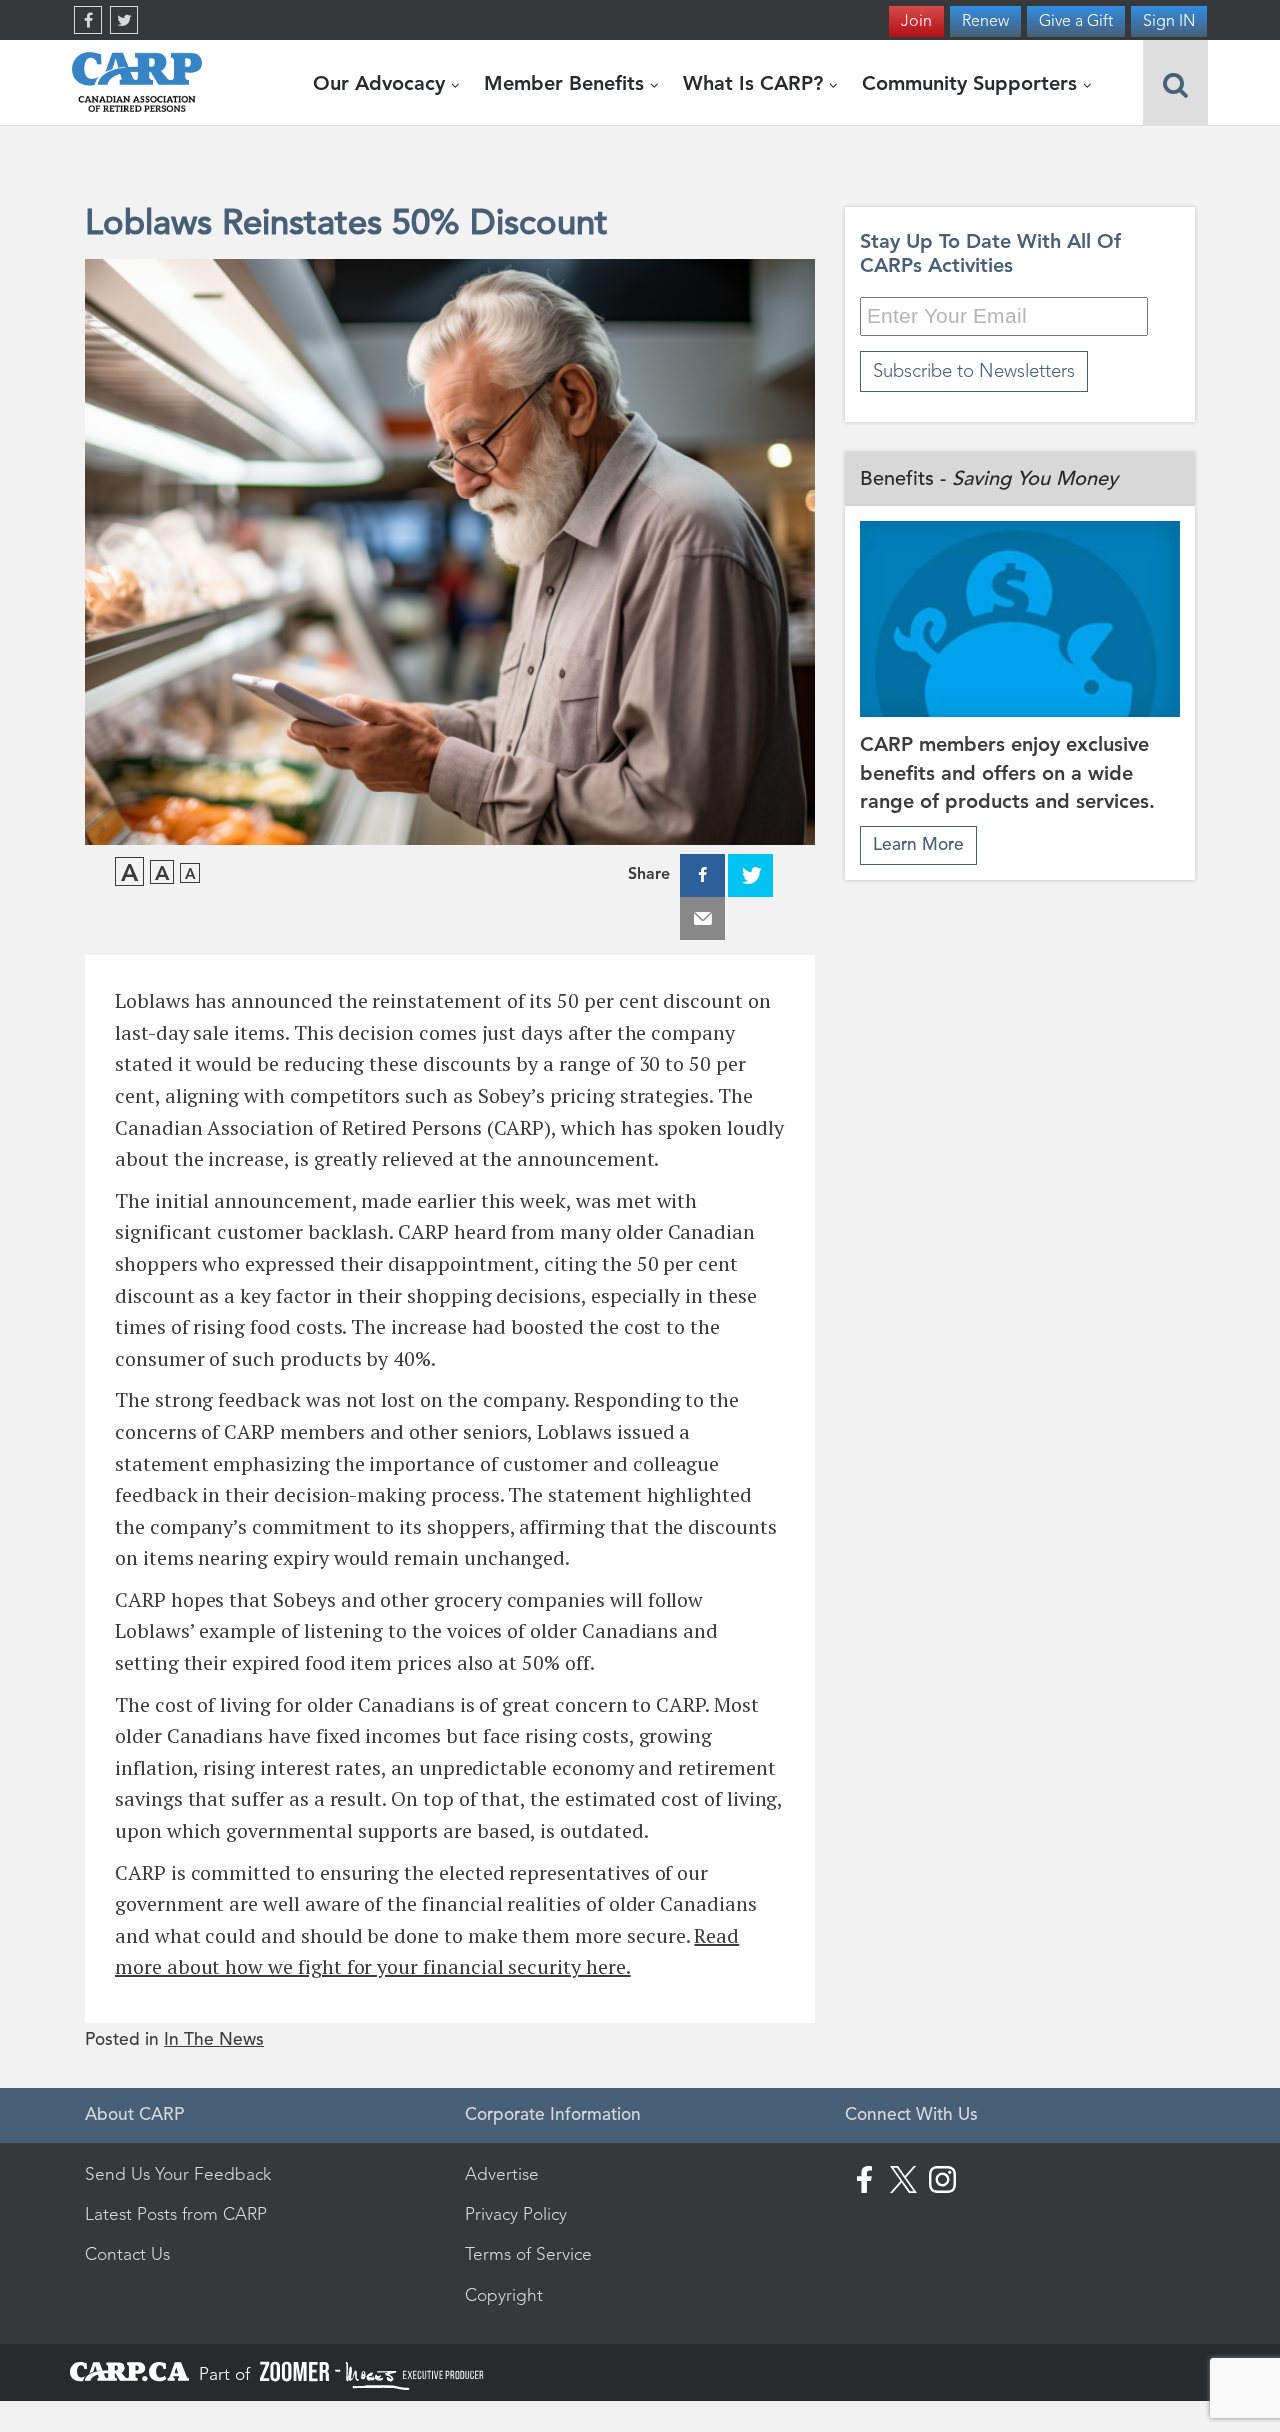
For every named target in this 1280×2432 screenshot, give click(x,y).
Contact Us (127, 2254)
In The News (214, 2039)
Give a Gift (1076, 20)
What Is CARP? (756, 83)
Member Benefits (567, 83)
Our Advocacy (382, 83)
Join (916, 20)
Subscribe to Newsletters (974, 370)
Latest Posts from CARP (176, 2214)
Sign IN (1169, 20)
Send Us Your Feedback (178, 2174)
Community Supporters (972, 83)
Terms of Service (528, 2254)
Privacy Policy (516, 2214)
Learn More (918, 844)
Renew (985, 20)
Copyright (504, 2295)
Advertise (502, 2174)
